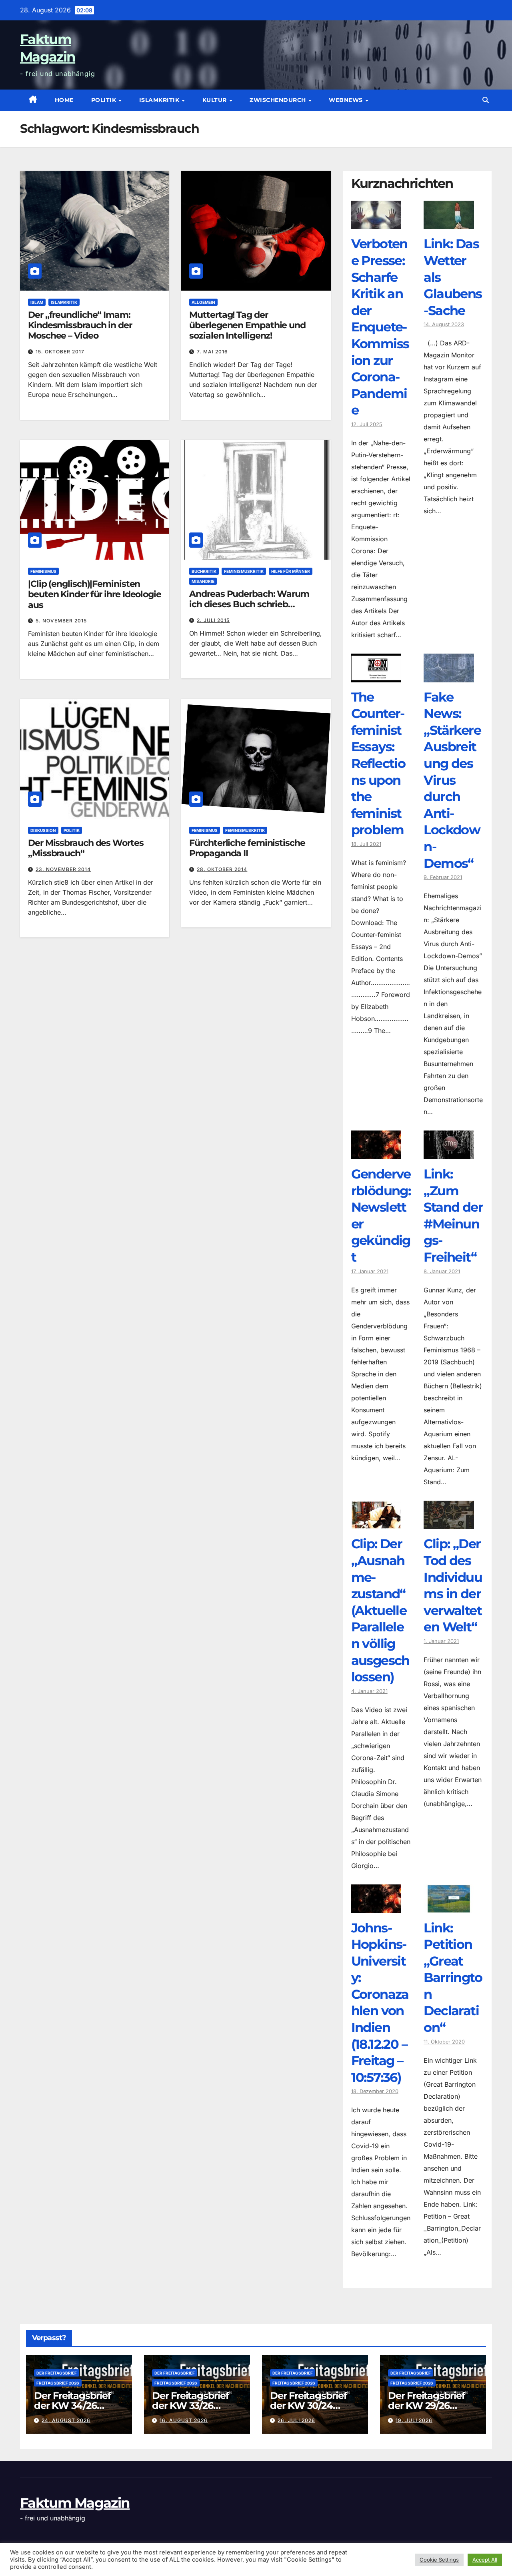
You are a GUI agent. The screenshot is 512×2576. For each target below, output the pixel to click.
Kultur (216, 100)
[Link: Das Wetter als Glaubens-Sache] (449, 223)
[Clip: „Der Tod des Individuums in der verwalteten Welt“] (449, 1523)
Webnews (347, 100)
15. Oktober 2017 (60, 352)
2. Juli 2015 (213, 620)
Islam (37, 302)
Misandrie (203, 581)
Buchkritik (204, 571)
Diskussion (43, 830)
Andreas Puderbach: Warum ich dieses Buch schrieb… (249, 599)
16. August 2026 (184, 2420)
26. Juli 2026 (296, 2420)
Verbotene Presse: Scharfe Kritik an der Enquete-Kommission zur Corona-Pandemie (380, 327)
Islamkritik (160, 100)
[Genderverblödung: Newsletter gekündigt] (376, 1153)
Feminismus (43, 571)
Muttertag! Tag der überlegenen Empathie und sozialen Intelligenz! (247, 325)
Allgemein (203, 302)
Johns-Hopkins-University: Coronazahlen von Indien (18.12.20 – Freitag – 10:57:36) (380, 2003)
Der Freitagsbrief (57, 2373)
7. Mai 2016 (212, 352)
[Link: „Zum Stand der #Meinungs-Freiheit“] (449, 1153)
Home (64, 100)
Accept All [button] (485, 2560)
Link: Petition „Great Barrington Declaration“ (453, 1978)
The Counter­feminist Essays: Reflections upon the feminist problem (378, 764)
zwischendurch (279, 100)
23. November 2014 (63, 869)
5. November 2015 (61, 621)
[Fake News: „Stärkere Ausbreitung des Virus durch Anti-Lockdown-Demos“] (449, 676)
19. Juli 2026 (414, 2420)
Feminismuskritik (244, 571)
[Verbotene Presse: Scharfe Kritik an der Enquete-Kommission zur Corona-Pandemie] (376, 223)
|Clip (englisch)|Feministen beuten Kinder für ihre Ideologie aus (95, 594)
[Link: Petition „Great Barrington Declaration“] (449, 1907)
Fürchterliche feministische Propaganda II (247, 848)
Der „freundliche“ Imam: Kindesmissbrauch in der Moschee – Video (80, 325)
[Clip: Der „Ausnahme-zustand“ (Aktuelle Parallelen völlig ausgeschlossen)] (376, 1523)
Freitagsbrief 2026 (58, 2383)
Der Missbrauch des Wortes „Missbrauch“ (86, 848)
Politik (105, 100)
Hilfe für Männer (291, 571)
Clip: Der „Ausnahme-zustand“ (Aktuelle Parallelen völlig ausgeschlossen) (380, 1610)
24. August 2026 (66, 2420)
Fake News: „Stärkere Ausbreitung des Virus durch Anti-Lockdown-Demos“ (452, 780)
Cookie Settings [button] (439, 2560)
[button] (486, 100)
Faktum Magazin (75, 2503)
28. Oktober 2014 (222, 869)
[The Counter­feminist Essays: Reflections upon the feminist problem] (376, 676)
